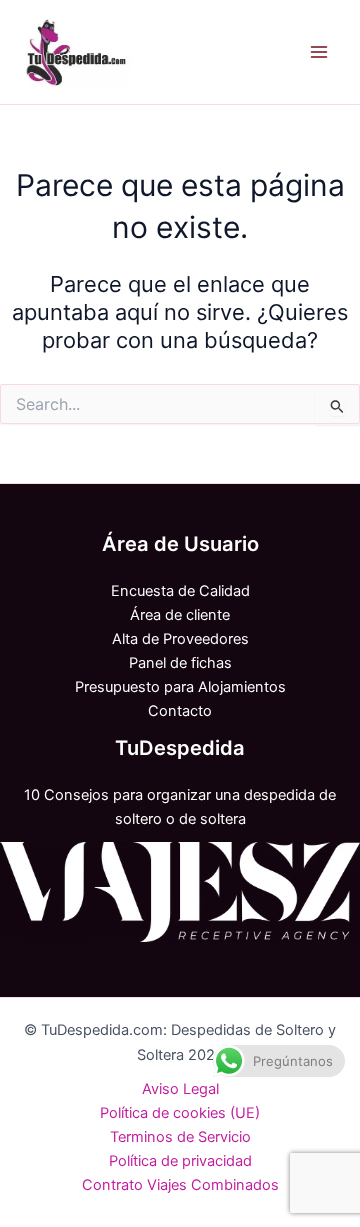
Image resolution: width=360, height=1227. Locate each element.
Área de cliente (180, 615)
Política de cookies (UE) (180, 1113)
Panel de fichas (180, 663)
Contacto (180, 711)
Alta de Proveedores (180, 639)
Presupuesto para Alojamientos (180, 687)
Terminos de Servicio (180, 1137)
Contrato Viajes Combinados (180, 1185)
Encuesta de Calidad (180, 591)
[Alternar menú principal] (319, 52)
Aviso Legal (180, 1089)
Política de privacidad (180, 1161)
